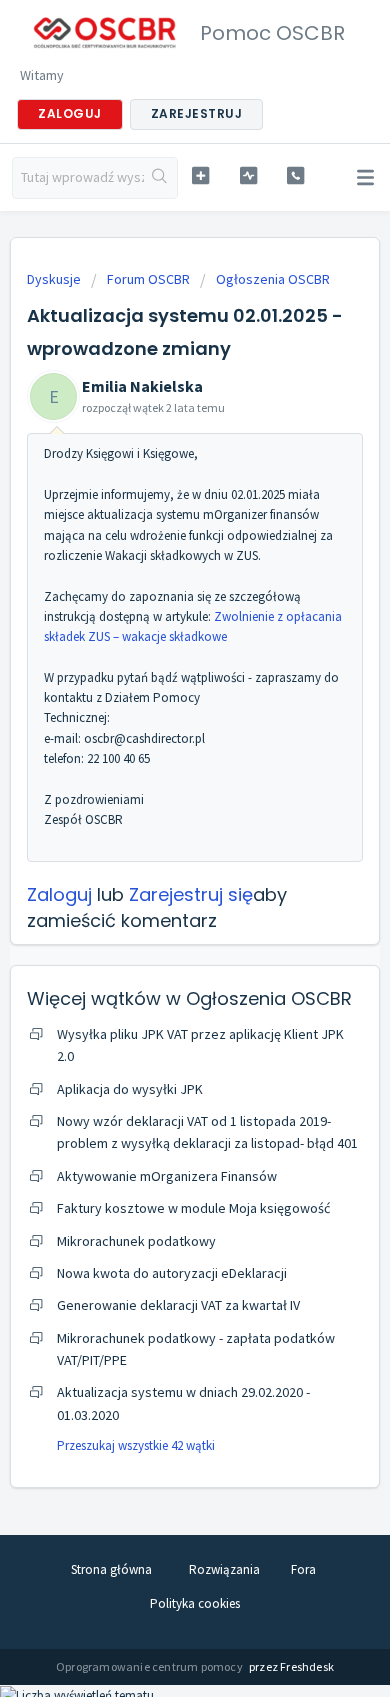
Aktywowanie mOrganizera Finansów (167, 1176)
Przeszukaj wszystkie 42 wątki (136, 1445)
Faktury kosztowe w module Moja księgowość (193, 1208)
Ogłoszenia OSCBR (273, 279)
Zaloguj (59, 894)
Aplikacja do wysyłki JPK (130, 1089)
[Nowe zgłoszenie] (200, 175)
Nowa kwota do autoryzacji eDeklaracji (172, 1273)
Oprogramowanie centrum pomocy (150, 1666)
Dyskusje (54, 279)
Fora (303, 1569)
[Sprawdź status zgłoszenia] (248, 175)
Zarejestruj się (191, 894)
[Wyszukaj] (160, 178)
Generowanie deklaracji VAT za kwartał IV (178, 1305)
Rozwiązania (224, 1569)
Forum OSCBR (148, 279)
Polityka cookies (195, 1603)
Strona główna (111, 1569)
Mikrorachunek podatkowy (136, 1241)
